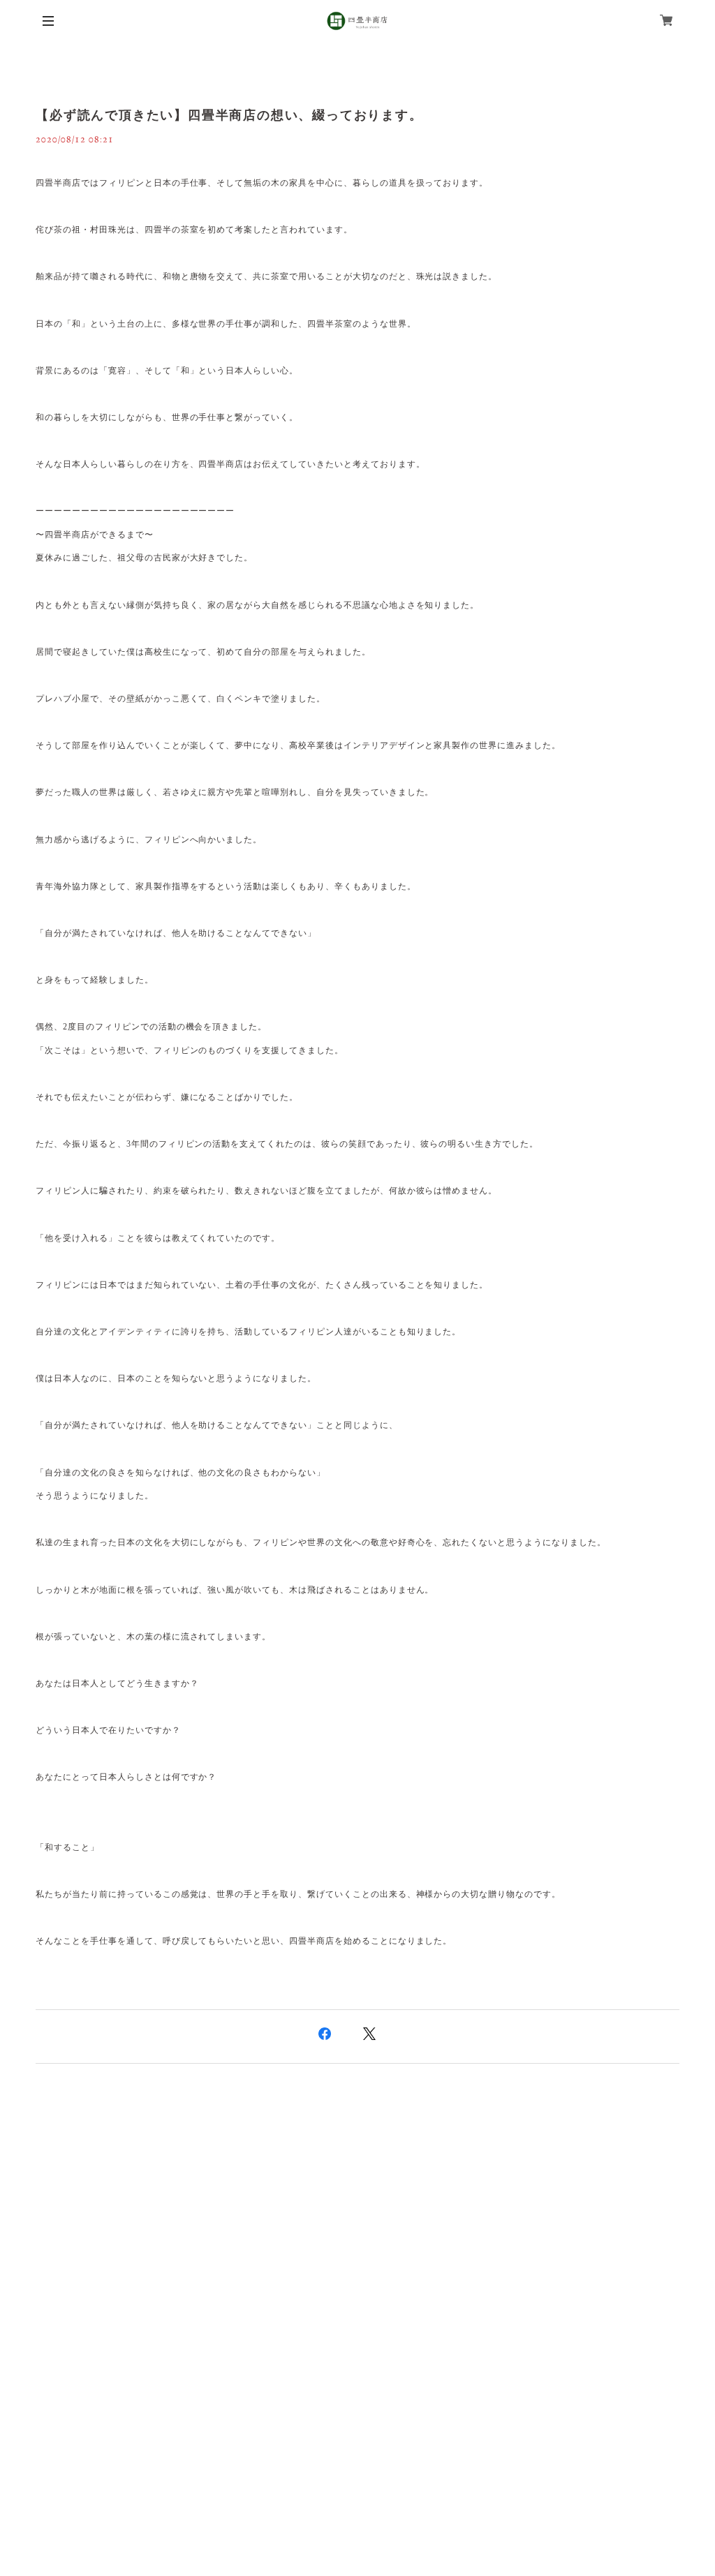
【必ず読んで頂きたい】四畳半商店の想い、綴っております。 (229, 115)
